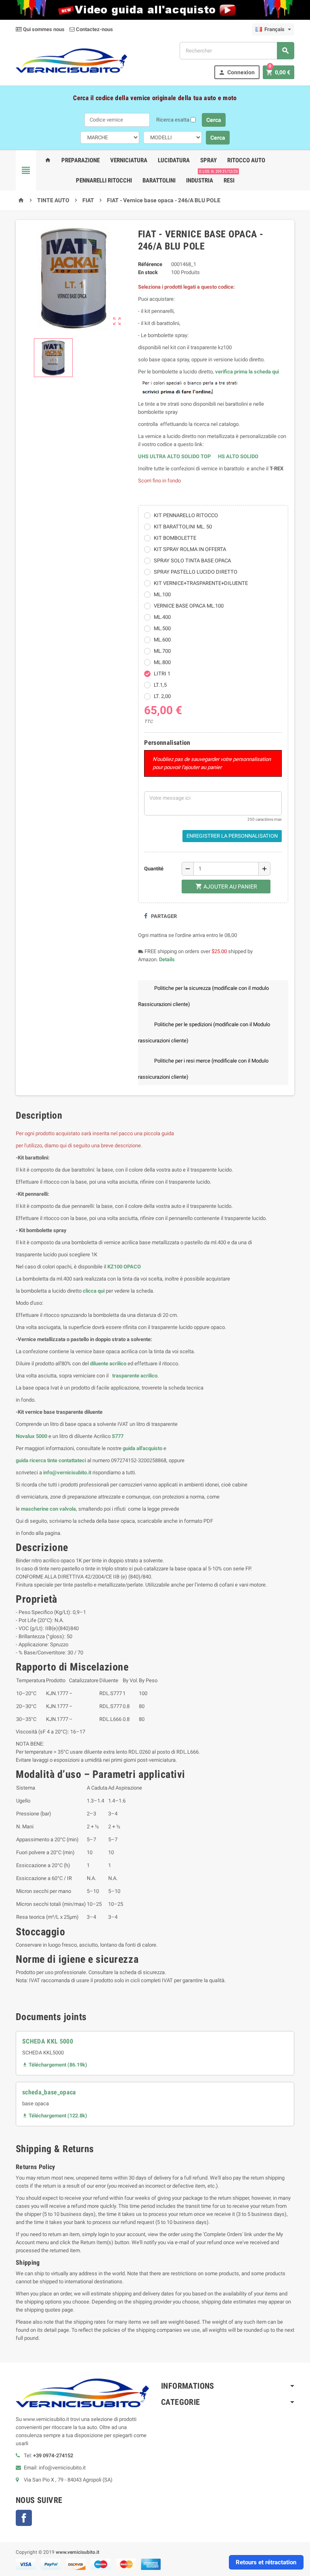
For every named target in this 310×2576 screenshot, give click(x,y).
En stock (148, 272)
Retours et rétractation (266, 2562)
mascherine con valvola (48, 1509)
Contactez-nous (94, 29)
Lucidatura (174, 160)
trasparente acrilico (134, 1376)
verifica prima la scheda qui (247, 372)
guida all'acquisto (142, 1448)
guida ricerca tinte (37, 1460)
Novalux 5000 (31, 1436)
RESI (229, 177)
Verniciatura (129, 160)
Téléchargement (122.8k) (55, 2116)
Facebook (24, 2518)
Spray (208, 160)
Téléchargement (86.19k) (55, 2065)
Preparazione (81, 160)
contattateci (72, 1460)
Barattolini (159, 180)
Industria (200, 180)
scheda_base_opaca (49, 2092)
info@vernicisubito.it (67, 1472)
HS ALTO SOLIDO (238, 456)
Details (167, 959)
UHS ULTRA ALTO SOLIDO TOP (175, 456)
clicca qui (94, 1291)
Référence (150, 264)
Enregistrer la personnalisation (232, 836)
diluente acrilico (108, 1363)
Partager (163, 916)
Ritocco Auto (246, 160)
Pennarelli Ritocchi (104, 180)
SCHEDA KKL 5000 (48, 2041)
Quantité (154, 869)
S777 (118, 1436)
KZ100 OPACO (124, 1267)
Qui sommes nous (43, 29)
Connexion (237, 72)
